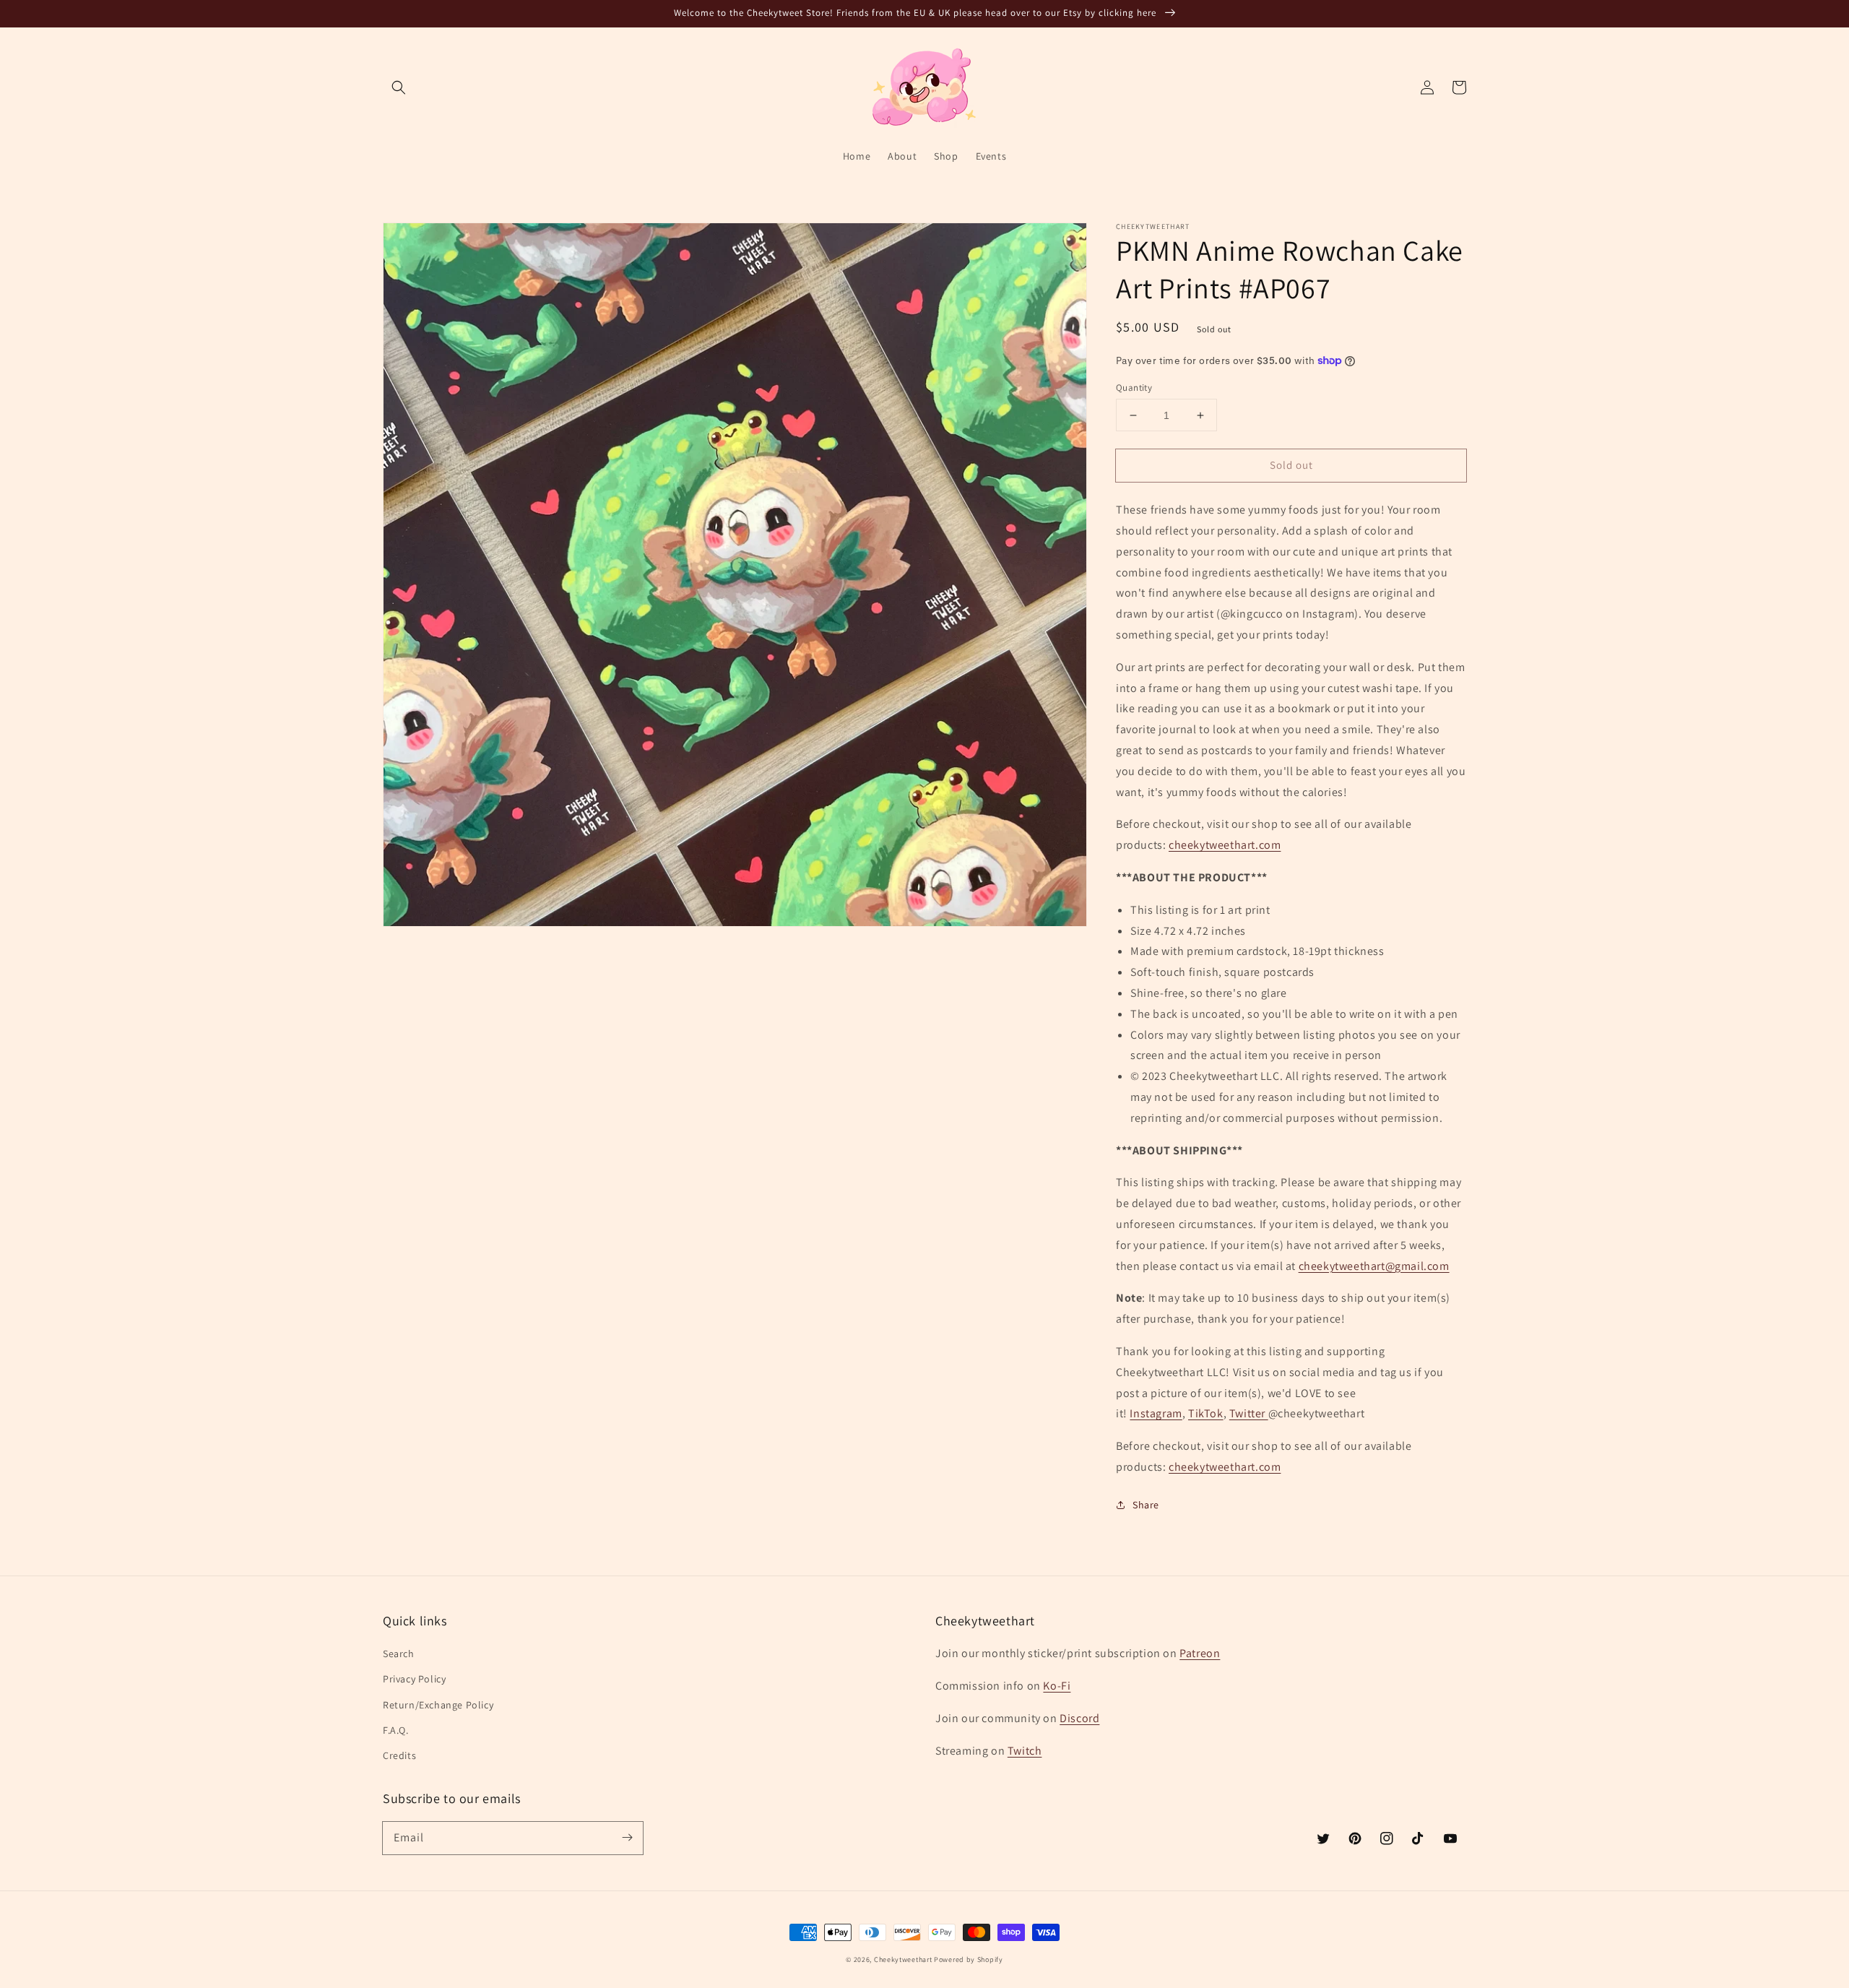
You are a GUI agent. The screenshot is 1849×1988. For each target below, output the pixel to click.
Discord (1079, 1718)
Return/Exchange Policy (438, 1705)
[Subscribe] (627, 1838)
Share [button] (1146, 1505)
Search (399, 1654)
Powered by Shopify (969, 1959)
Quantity (1134, 388)
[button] (399, 87)
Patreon (1200, 1653)
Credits (399, 1755)
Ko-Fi (1057, 1686)
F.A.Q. (396, 1730)
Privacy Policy (414, 1679)
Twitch (1025, 1751)
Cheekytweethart (903, 1959)
